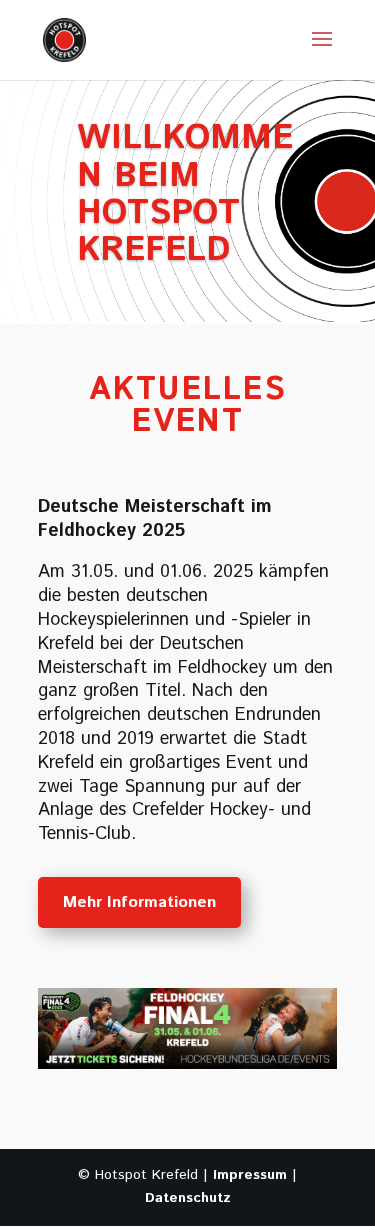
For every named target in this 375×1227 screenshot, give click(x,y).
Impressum (250, 1175)
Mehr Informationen (139, 902)
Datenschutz (188, 1198)
